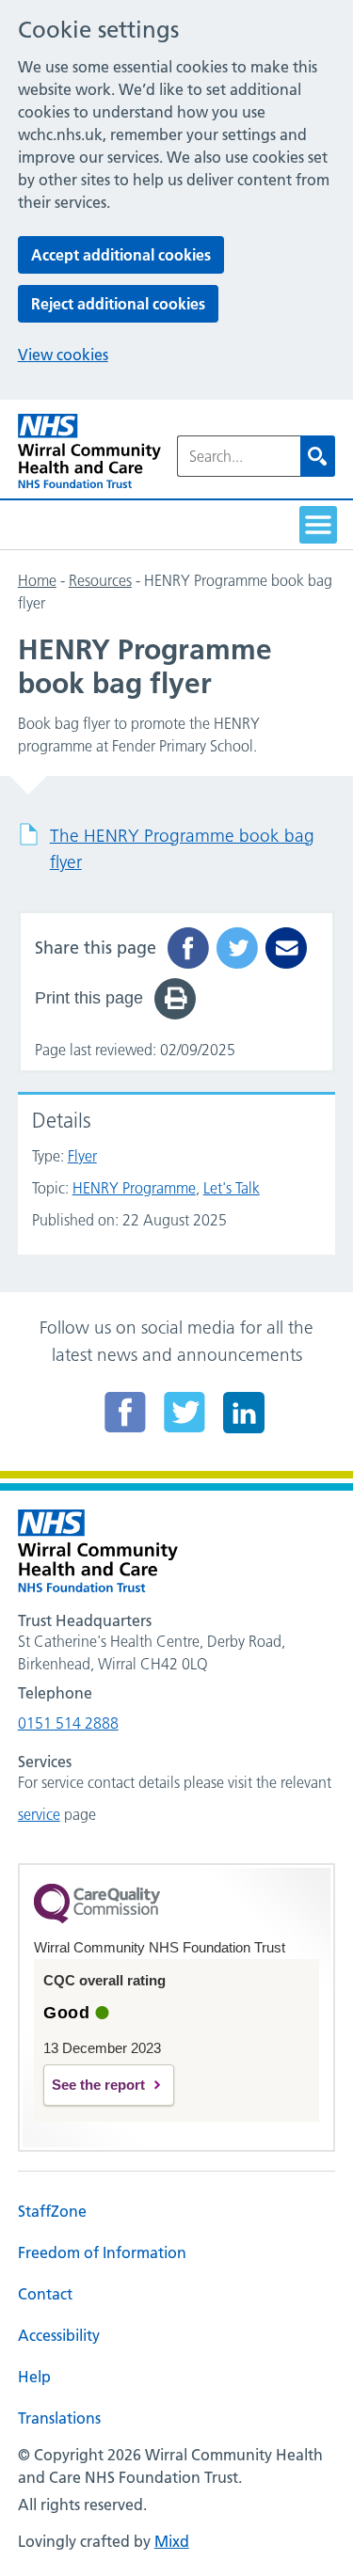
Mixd (172, 2541)
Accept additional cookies (121, 255)
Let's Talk (232, 1188)
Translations (59, 2418)
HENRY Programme (134, 1188)
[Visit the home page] (89, 451)
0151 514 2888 (68, 1723)
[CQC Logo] (97, 1919)
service (39, 1814)
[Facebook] (125, 1412)
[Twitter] (185, 1412)
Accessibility (59, 2335)
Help (34, 2377)
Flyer (82, 1156)
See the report (98, 2085)
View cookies (63, 355)
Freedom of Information (102, 2252)
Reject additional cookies (118, 304)
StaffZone (52, 2211)
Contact (45, 2294)
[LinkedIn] (244, 1412)
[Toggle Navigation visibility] (318, 525)
